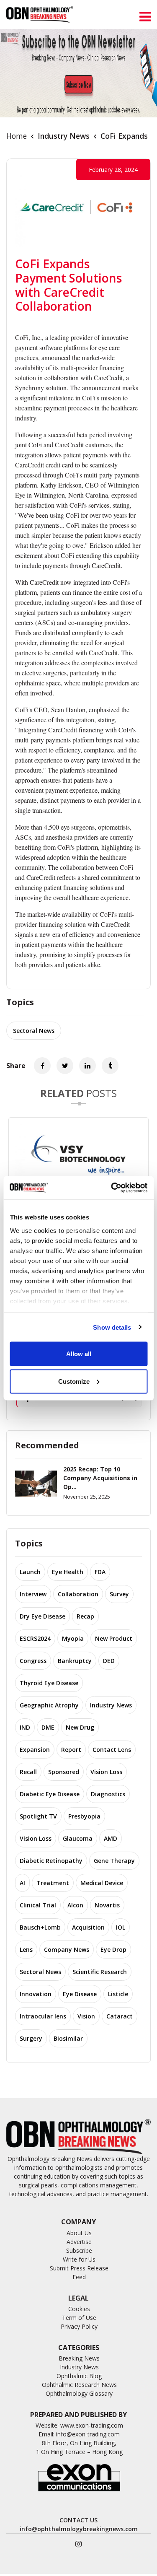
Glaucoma (78, 1838)
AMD (111, 1838)
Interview (33, 1594)
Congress (33, 1661)
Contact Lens (112, 1750)
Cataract (120, 2016)
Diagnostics (108, 1794)
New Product (114, 1638)
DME (48, 1727)
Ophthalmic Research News (79, 2385)
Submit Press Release (79, 2268)
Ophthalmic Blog (79, 2376)
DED (109, 1661)
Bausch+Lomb (40, 1927)
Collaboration (78, 1594)
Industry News (64, 136)
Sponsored (64, 1772)
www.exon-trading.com (92, 2425)
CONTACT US (78, 2520)
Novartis (107, 1905)
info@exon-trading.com (88, 2434)
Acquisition (88, 1927)
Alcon (75, 1905)
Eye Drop (113, 1950)
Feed (79, 2277)
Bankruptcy (75, 1661)
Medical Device (102, 1883)
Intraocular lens (43, 2016)
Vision (86, 2016)
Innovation (36, 1994)
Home (17, 136)
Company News (67, 1950)
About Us (79, 2233)
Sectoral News (34, 1031)
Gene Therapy (114, 1861)
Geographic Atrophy (49, 1705)
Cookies (79, 2309)
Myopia (73, 1638)
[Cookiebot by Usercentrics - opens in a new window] (112, 1188)
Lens (26, 1950)
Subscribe (79, 2250)
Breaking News (79, 2358)
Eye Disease (80, 1994)
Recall (28, 1772)
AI (22, 1883)
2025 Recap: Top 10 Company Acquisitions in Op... (100, 1478)
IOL (121, 1927)
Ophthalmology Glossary (79, 2393)
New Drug (80, 1727)
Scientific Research (100, 1972)
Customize (74, 1381)
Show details (112, 1327)
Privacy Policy (79, 2326)
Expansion (35, 1750)
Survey (119, 1594)
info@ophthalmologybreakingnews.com (79, 2529)
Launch (30, 1572)
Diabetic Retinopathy (51, 1861)
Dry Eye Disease (42, 1616)
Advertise (79, 2242)
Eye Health (68, 1572)
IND (25, 1727)
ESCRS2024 (35, 1638)
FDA (100, 1572)
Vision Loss (106, 1772)
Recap (85, 1616)
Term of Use (79, 2318)
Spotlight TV (38, 1816)
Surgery (31, 2038)
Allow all (79, 1354)
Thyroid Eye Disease (49, 1683)
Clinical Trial (38, 1905)
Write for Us (79, 2259)
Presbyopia (84, 1816)
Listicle (118, 1994)
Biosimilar (68, 2038)
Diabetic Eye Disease (50, 1794)
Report (71, 1750)
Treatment (53, 1883)
